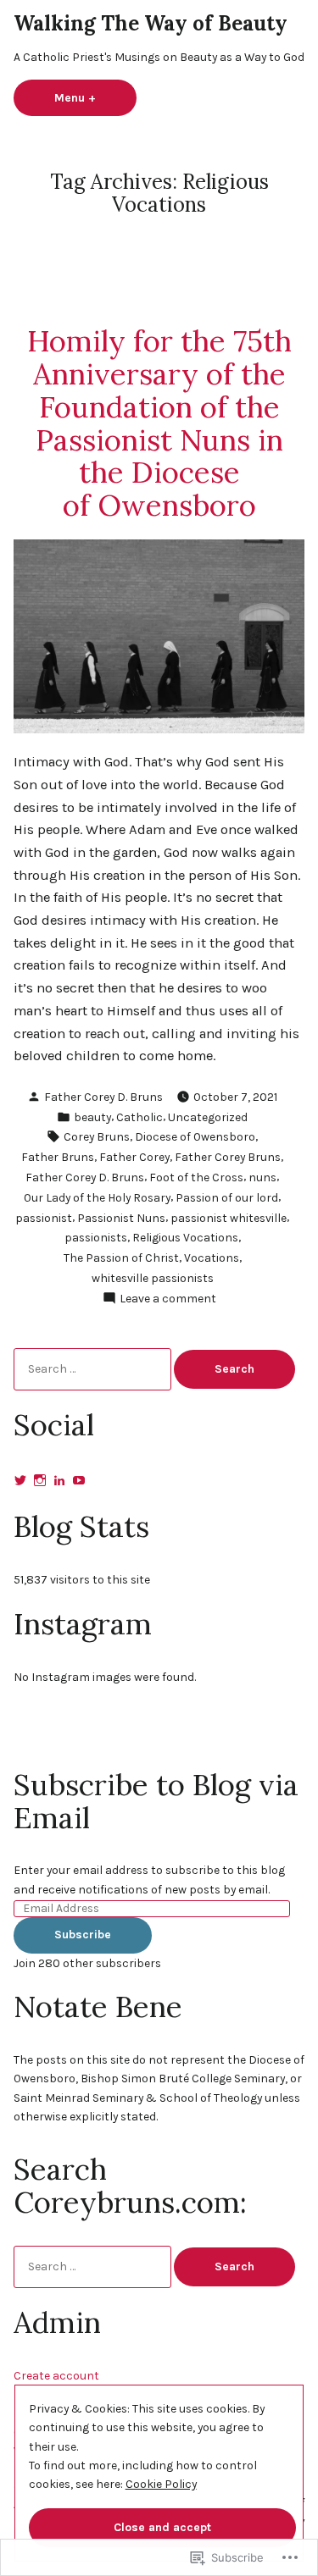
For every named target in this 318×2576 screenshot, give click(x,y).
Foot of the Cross (196, 1177)
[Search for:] (94, 1368)
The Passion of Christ (121, 1258)
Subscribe (83, 1934)
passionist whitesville (229, 1218)
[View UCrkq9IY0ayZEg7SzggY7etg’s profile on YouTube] (79, 1480)
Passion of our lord (227, 1197)
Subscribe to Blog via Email (156, 1801)
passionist (44, 1218)
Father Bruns (58, 1157)
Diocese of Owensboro (195, 1136)
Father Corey (134, 1157)
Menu (95, 97)
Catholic (139, 1117)
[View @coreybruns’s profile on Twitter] (20, 1480)
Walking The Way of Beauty (151, 23)
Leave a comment (168, 1299)
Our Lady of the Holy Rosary (97, 1197)
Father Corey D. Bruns (103, 1097)
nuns (262, 1177)
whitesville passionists (153, 1278)
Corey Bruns (97, 1136)
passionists (96, 1237)
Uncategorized (208, 1117)
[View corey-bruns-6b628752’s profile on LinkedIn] (59, 1480)
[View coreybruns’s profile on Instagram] (40, 1480)
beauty (92, 1117)
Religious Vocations (185, 1237)
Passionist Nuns (121, 1218)
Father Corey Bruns (228, 1157)
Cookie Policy (161, 2484)
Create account (56, 2375)
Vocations (212, 1258)
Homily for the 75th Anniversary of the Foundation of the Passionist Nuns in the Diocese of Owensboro (159, 423)
